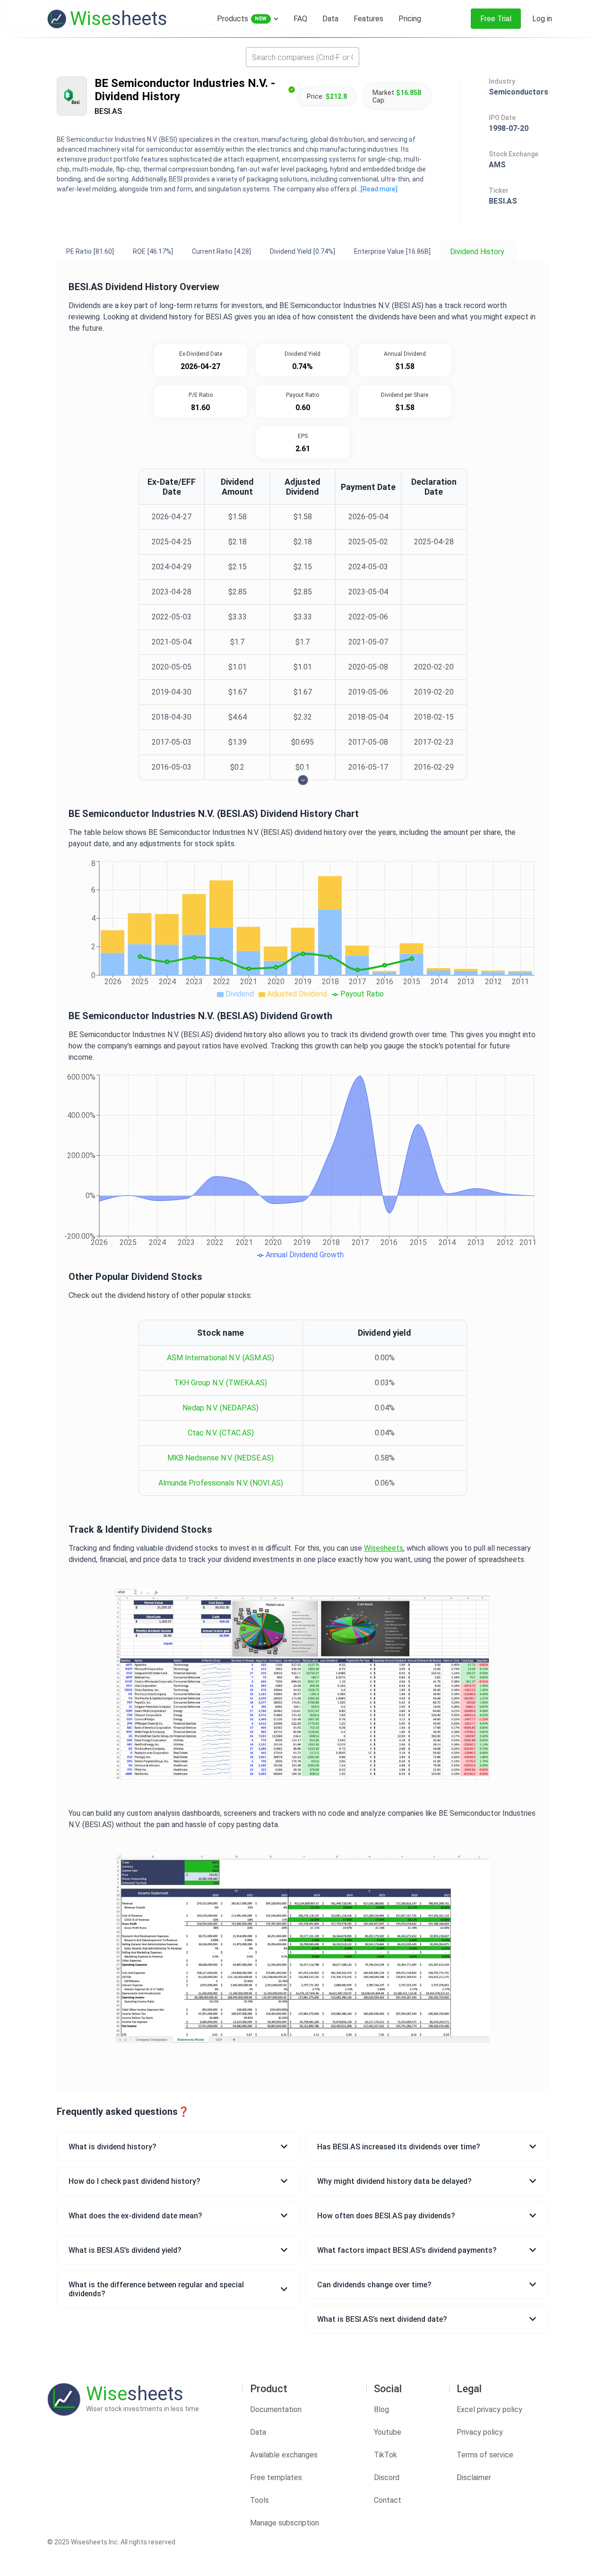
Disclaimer (474, 2477)
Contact (388, 2500)
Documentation (276, 2409)
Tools (259, 2500)
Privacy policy (480, 2432)
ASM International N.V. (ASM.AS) (220, 1358)
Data (258, 2432)
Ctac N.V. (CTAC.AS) (221, 1433)
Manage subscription (285, 2523)
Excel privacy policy (489, 2409)
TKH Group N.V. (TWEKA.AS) (220, 1383)
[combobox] (302, 57)
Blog (381, 2409)
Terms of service (485, 2455)
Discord (387, 2477)
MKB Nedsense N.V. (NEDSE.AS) (220, 1458)
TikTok (385, 2455)
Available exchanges (284, 2455)
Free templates (276, 2477)
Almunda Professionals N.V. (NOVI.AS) (221, 1483)
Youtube (388, 2432)
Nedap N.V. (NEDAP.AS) (220, 1408)
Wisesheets (384, 1548)
